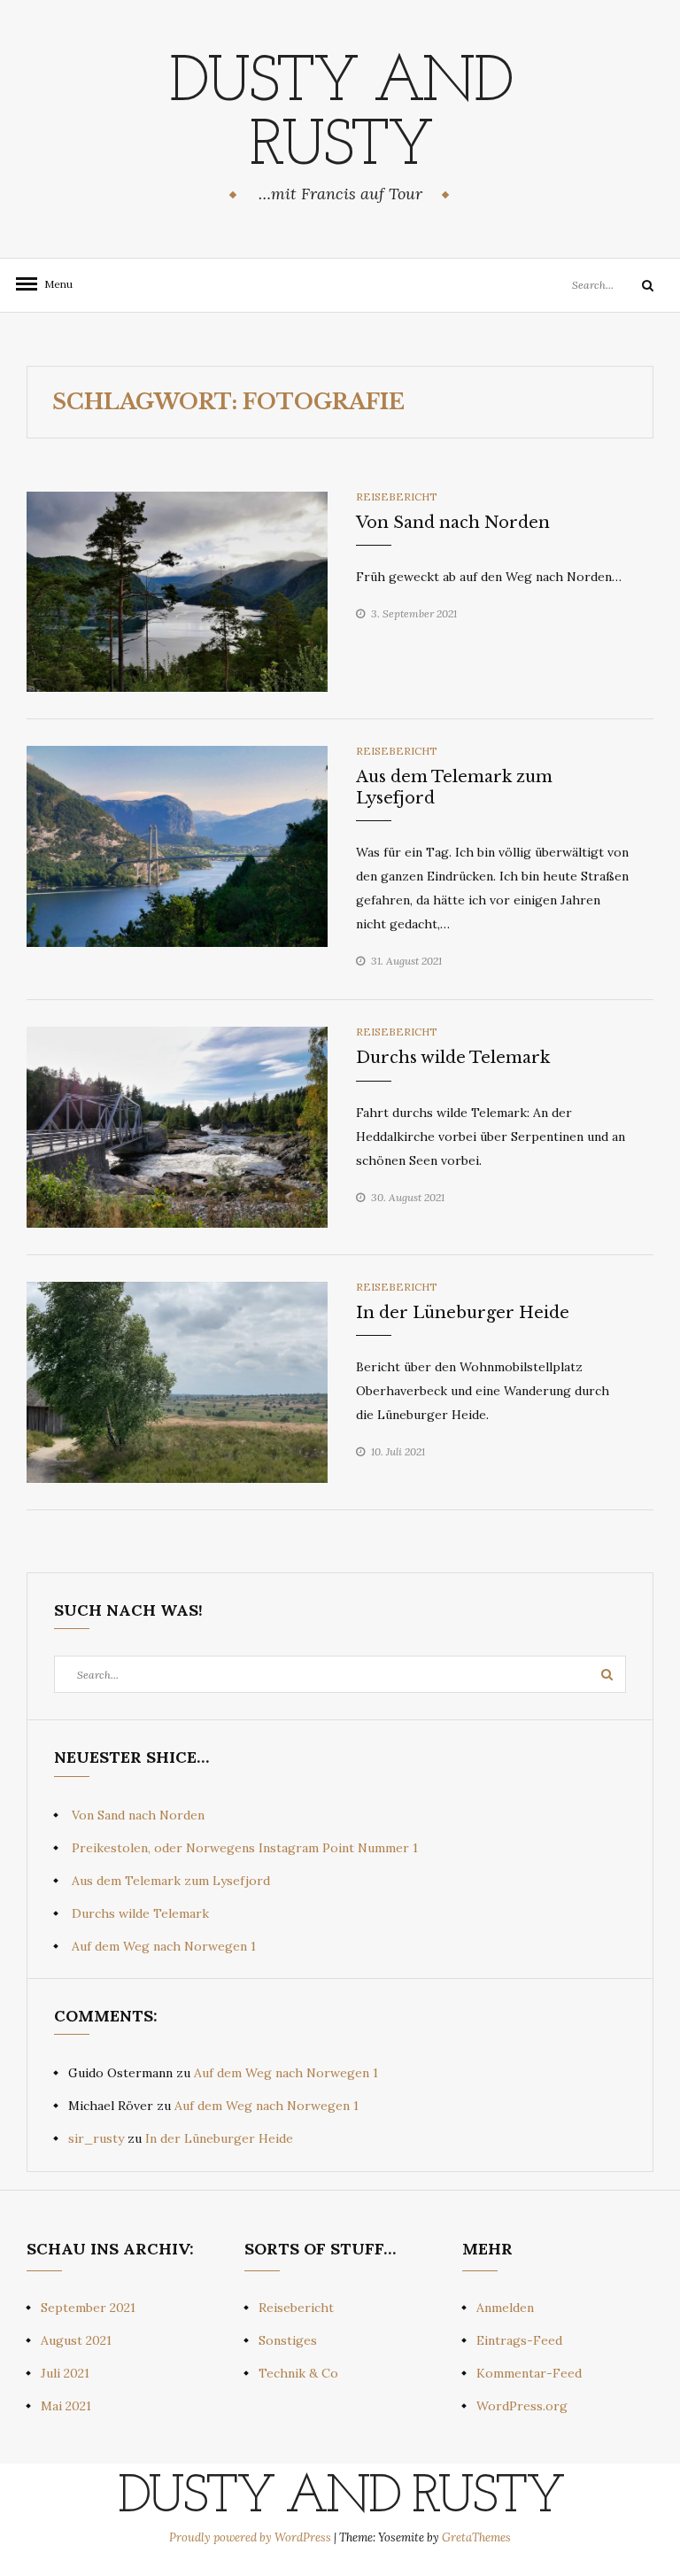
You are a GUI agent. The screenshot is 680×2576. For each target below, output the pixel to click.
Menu (53, 284)
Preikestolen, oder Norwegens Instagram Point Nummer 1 (245, 1848)
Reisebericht (397, 497)
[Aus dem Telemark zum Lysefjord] (177, 845)
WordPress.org (522, 2406)
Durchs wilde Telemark (453, 1058)
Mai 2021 (66, 2406)
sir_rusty (96, 2138)
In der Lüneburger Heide (463, 1313)
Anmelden (505, 2308)
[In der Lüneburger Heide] (177, 1381)
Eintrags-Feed (519, 2340)
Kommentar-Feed (529, 2373)
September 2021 (88, 2308)
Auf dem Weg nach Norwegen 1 (164, 1946)
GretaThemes (476, 2537)
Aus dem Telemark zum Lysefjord (171, 1881)
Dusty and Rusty (340, 116)
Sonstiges (288, 2340)
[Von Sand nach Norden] (177, 591)
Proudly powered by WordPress (251, 2537)
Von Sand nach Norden (453, 523)
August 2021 (76, 2340)
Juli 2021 (65, 2373)
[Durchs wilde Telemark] (177, 1126)
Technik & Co (298, 2373)
